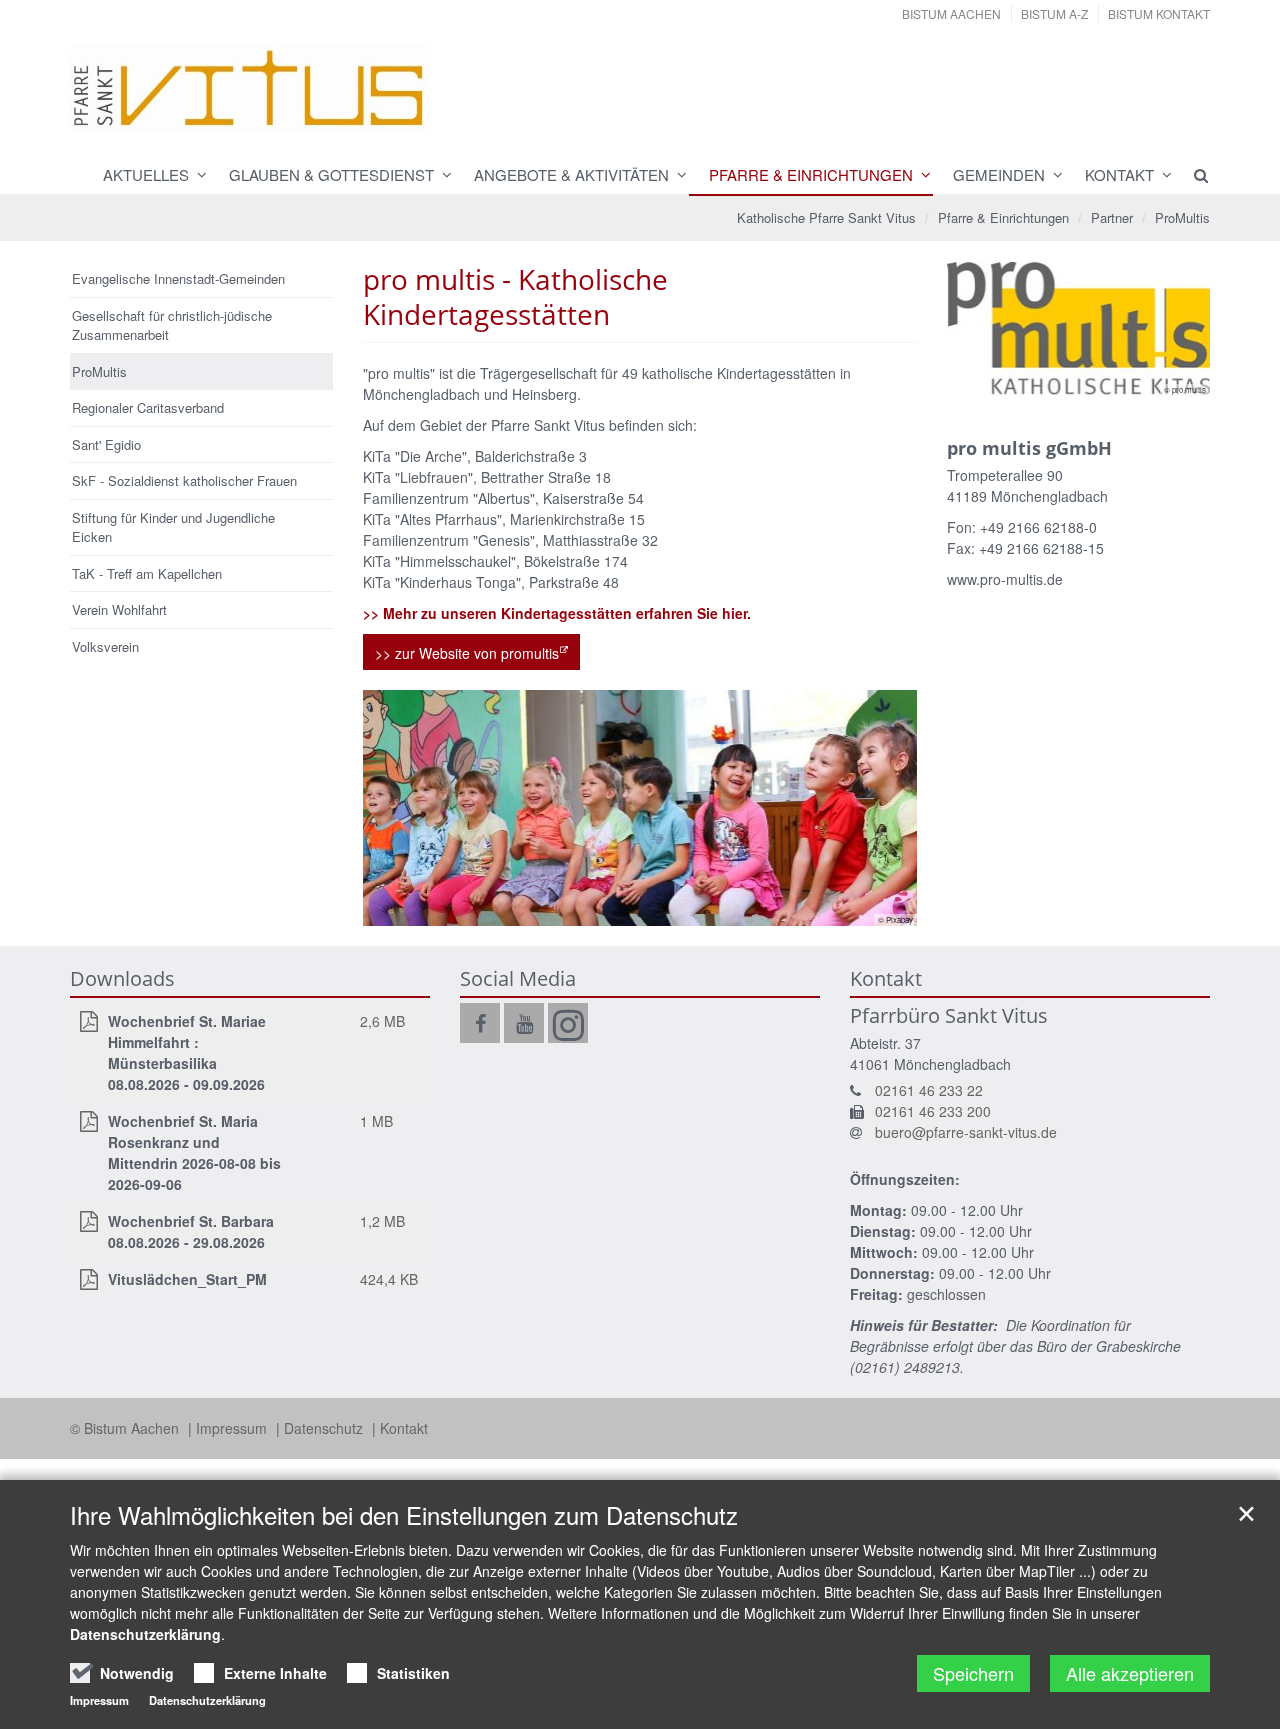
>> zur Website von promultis (467, 653)
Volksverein (105, 646)
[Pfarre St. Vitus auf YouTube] (524, 1023)
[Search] (1192, 175)
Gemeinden (999, 174)
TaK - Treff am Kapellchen (147, 573)
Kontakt (1119, 174)
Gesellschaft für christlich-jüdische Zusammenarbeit (172, 325)
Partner (1112, 217)
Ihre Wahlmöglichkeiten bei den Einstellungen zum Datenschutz (404, 1515)
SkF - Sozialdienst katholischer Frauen (184, 480)
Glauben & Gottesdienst (331, 174)
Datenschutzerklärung (145, 1634)
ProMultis (1182, 217)
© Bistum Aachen (126, 1428)
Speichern (973, 1673)
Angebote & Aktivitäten (571, 174)
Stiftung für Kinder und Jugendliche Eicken (173, 527)
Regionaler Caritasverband (148, 407)
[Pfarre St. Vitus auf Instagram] (568, 1023)
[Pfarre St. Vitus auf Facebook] (480, 1023)
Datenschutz (325, 1428)
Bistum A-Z (1054, 13)
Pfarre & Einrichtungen (811, 174)
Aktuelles (146, 174)
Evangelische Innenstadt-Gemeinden (178, 278)
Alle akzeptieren (1130, 1673)
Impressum (233, 1428)
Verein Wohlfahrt (119, 609)
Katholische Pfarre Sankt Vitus (826, 217)
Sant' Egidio (106, 444)
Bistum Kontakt (1159, 13)
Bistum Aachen (951, 13)
